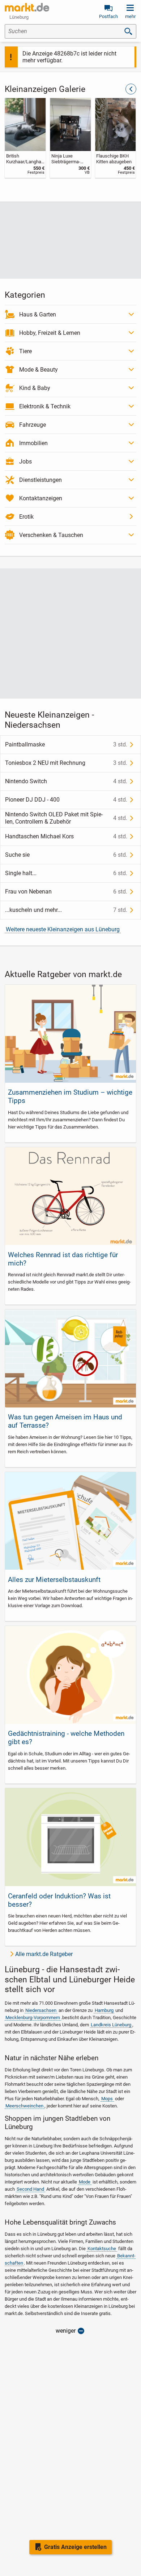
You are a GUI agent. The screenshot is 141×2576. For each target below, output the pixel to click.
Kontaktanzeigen (41, 498)
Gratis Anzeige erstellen (75, 2547)
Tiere (25, 351)
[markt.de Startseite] (27, 7)
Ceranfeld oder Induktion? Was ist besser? (59, 1900)
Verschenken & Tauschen (51, 535)
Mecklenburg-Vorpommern (33, 2018)
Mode (85, 2182)
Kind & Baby (35, 388)
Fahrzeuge (33, 425)
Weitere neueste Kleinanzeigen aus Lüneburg (63, 929)
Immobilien (33, 443)
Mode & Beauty (39, 370)
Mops (107, 2099)
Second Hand (30, 2189)
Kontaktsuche (102, 2249)
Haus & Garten (38, 314)
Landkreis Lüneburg (111, 2025)
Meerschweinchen (24, 2106)
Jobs (25, 462)
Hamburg (104, 2010)
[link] (25, 138)
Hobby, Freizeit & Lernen (50, 333)
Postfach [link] (108, 16)
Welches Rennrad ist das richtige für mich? (63, 1259)
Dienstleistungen (40, 480)
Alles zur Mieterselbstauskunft (54, 1580)
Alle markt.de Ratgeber (44, 1954)
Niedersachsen (41, 2010)
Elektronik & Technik (45, 406)
